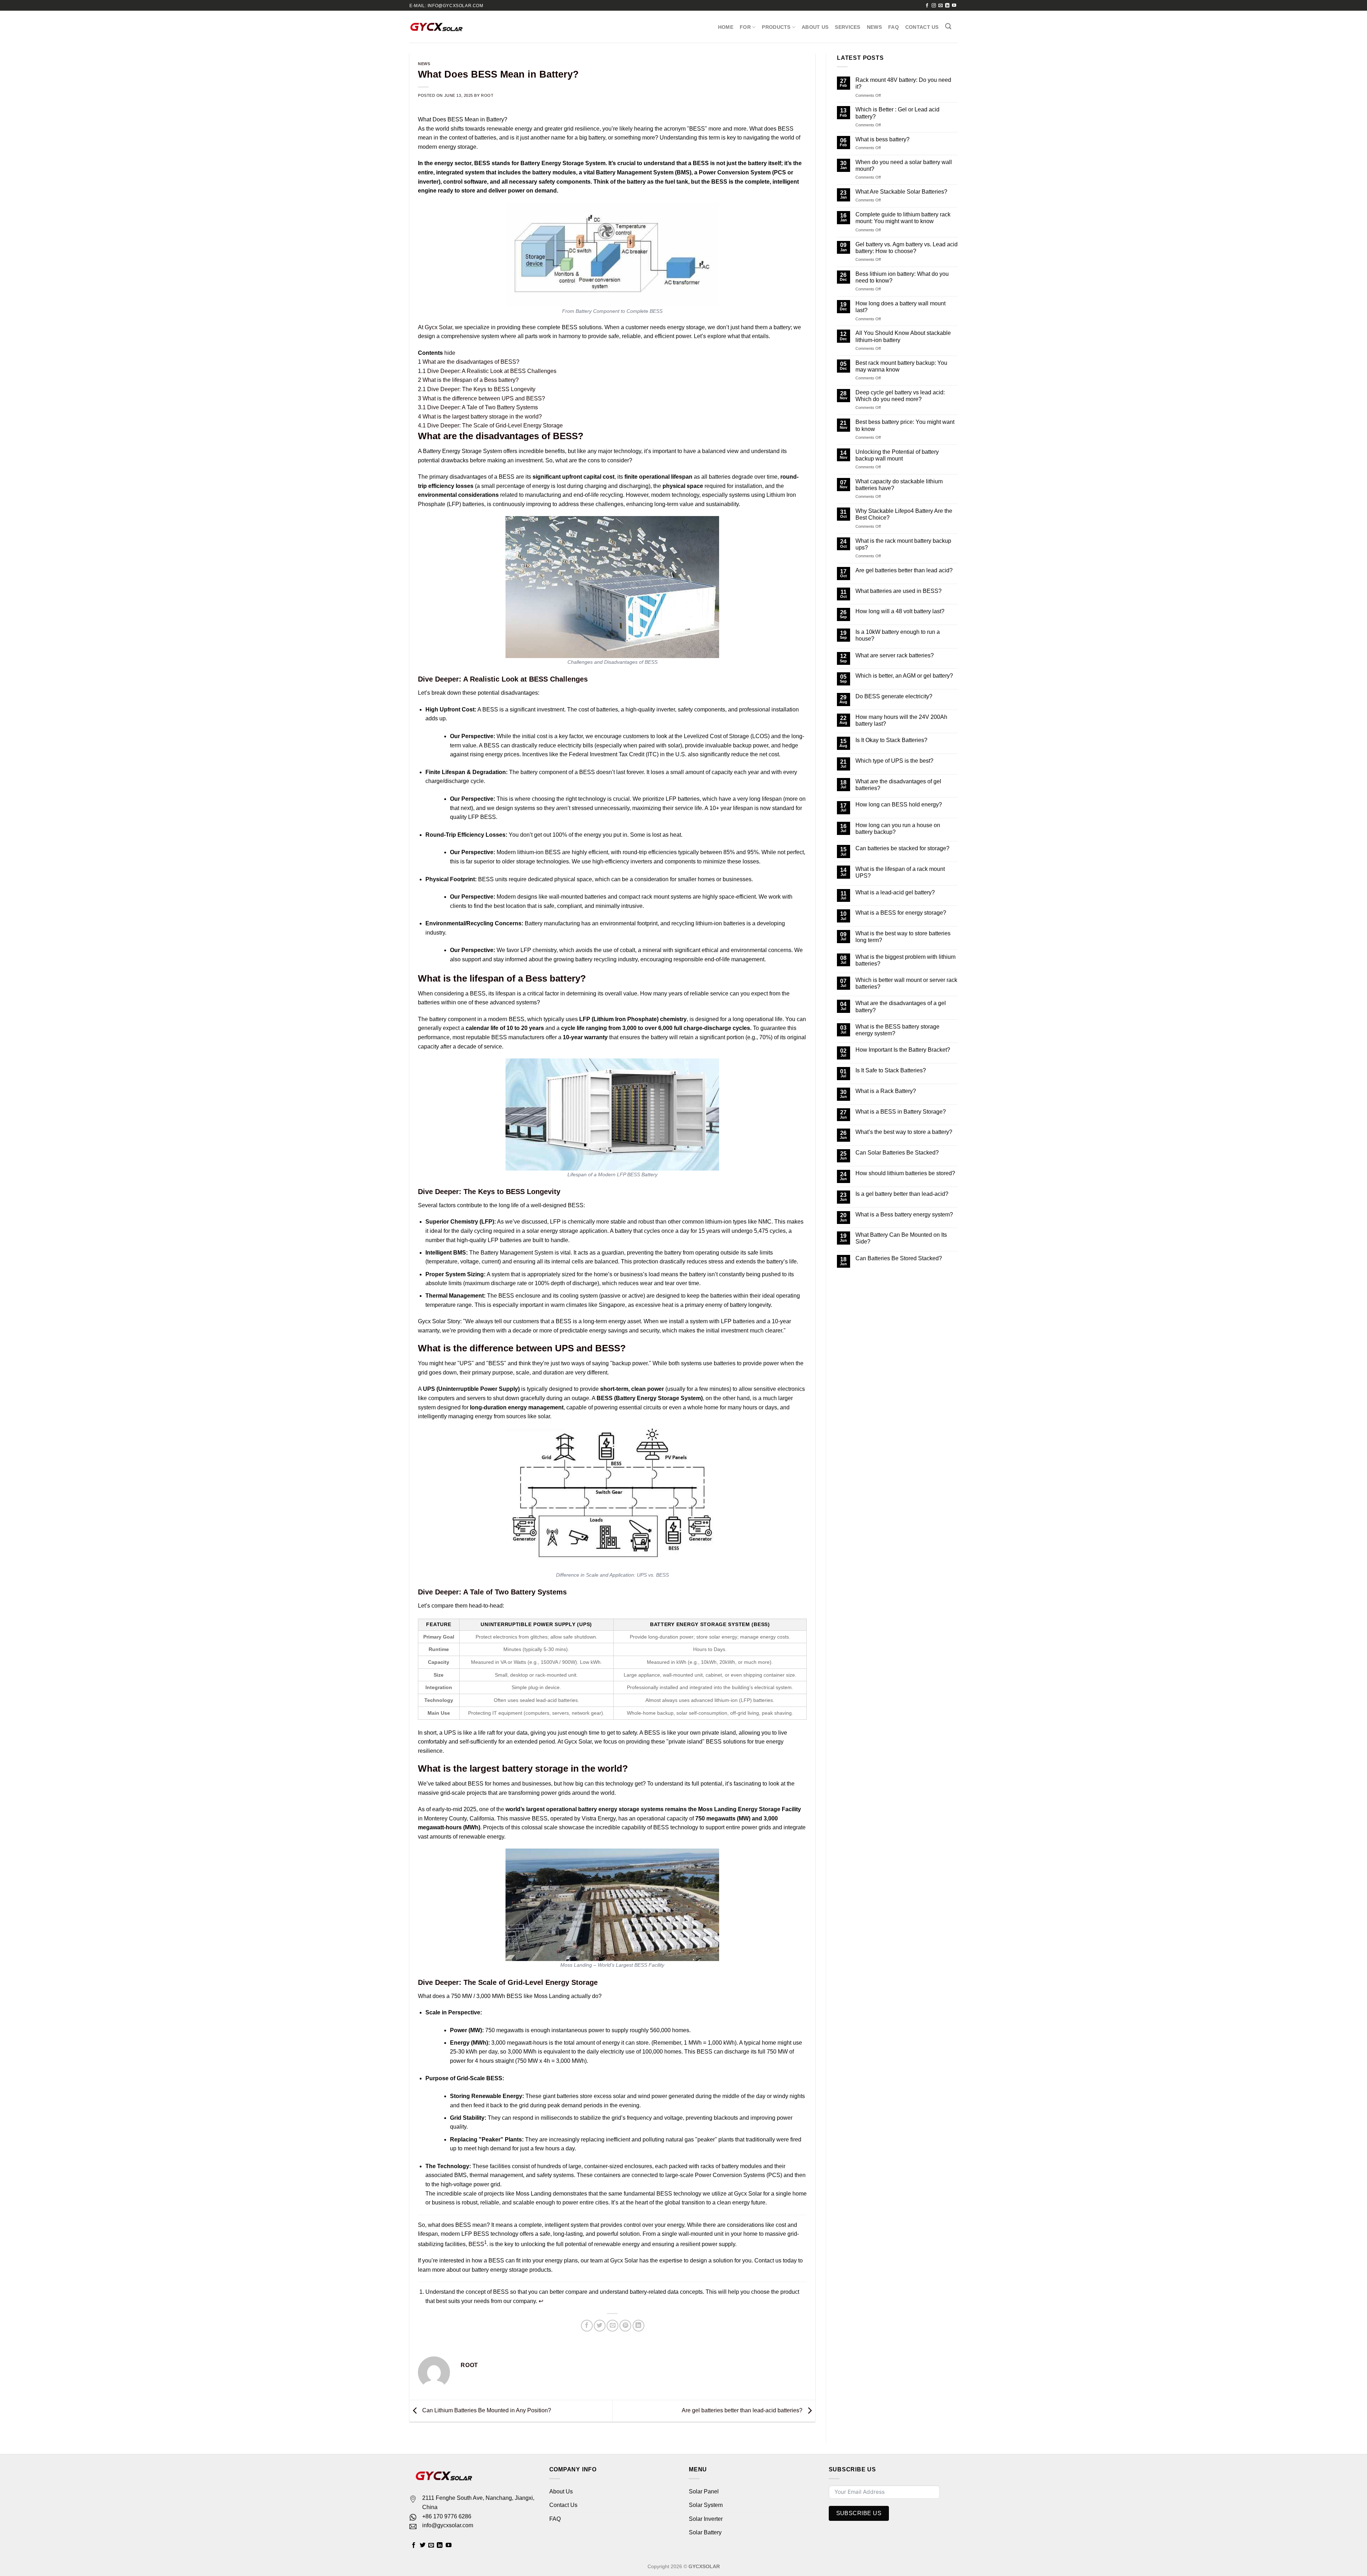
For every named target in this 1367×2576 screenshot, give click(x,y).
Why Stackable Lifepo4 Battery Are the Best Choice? (904, 514)
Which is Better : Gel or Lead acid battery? (897, 113)
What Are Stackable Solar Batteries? (901, 192)
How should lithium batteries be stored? (905, 1173)
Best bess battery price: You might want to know (905, 425)
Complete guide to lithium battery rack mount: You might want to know (903, 218)
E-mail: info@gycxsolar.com (446, 6)
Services (847, 27)
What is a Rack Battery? (886, 1091)
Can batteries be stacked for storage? (902, 848)
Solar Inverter (706, 2519)
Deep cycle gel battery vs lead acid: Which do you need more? (900, 396)
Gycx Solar (438, 327)
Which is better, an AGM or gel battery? (904, 676)
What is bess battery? (882, 139)
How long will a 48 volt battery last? (900, 611)
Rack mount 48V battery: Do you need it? (903, 83)
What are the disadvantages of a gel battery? (901, 1006)
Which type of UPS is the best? (894, 761)
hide (450, 353)
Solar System (706, 2505)
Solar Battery (705, 2532)
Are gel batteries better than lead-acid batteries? (743, 2410)
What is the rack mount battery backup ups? (903, 544)
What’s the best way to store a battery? (904, 1132)
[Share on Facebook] (587, 2326)
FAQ (894, 27)
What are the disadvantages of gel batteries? (898, 785)
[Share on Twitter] (600, 2326)
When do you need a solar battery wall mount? (904, 165)
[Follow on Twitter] (423, 2545)
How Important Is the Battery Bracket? (903, 1050)
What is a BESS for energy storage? (901, 913)
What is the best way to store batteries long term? (903, 937)
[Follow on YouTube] (954, 6)
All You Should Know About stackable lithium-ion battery (903, 336)
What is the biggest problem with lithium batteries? (905, 960)
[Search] (948, 27)
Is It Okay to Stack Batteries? (891, 740)
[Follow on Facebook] (927, 6)
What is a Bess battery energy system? (904, 1215)
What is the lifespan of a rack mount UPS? (900, 872)
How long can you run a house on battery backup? (898, 829)
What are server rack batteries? (895, 655)
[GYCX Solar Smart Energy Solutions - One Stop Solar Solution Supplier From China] (436, 27)
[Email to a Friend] (612, 2326)
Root (487, 95)
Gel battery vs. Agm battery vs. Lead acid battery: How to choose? (907, 248)
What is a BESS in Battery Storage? (901, 1112)
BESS (476, 2244)
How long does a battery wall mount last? (900, 307)
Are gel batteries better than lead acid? (904, 570)
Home (726, 27)
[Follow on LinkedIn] (947, 6)
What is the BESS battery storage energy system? (897, 1030)
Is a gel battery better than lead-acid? (902, 1194)
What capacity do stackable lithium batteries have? (899, 485)
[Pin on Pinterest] (625, 2326)
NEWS (874, 27)
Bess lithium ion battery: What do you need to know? (902, 277)
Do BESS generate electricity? (894, 696)
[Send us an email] (941, 6)
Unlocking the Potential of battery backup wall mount (897, 455)
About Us (815, 27)
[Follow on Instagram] (934, 6)
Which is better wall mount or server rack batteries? (906, 983)
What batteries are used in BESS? (899, 591)
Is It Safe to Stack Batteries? (891, 1070)
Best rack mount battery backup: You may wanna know (901, 366)
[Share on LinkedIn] (638, 2326)
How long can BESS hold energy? (899, 805)
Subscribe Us (859, 2513)
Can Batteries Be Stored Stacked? (899, 1258)
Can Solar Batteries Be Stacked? (897, 1153)
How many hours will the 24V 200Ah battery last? (901, 720)
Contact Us (922, 27)
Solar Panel (704, 2491)
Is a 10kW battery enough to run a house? (898, 635)
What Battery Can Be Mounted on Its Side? (901, 1238)
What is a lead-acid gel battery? (895, 892)
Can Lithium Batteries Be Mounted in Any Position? (486, 2410)
